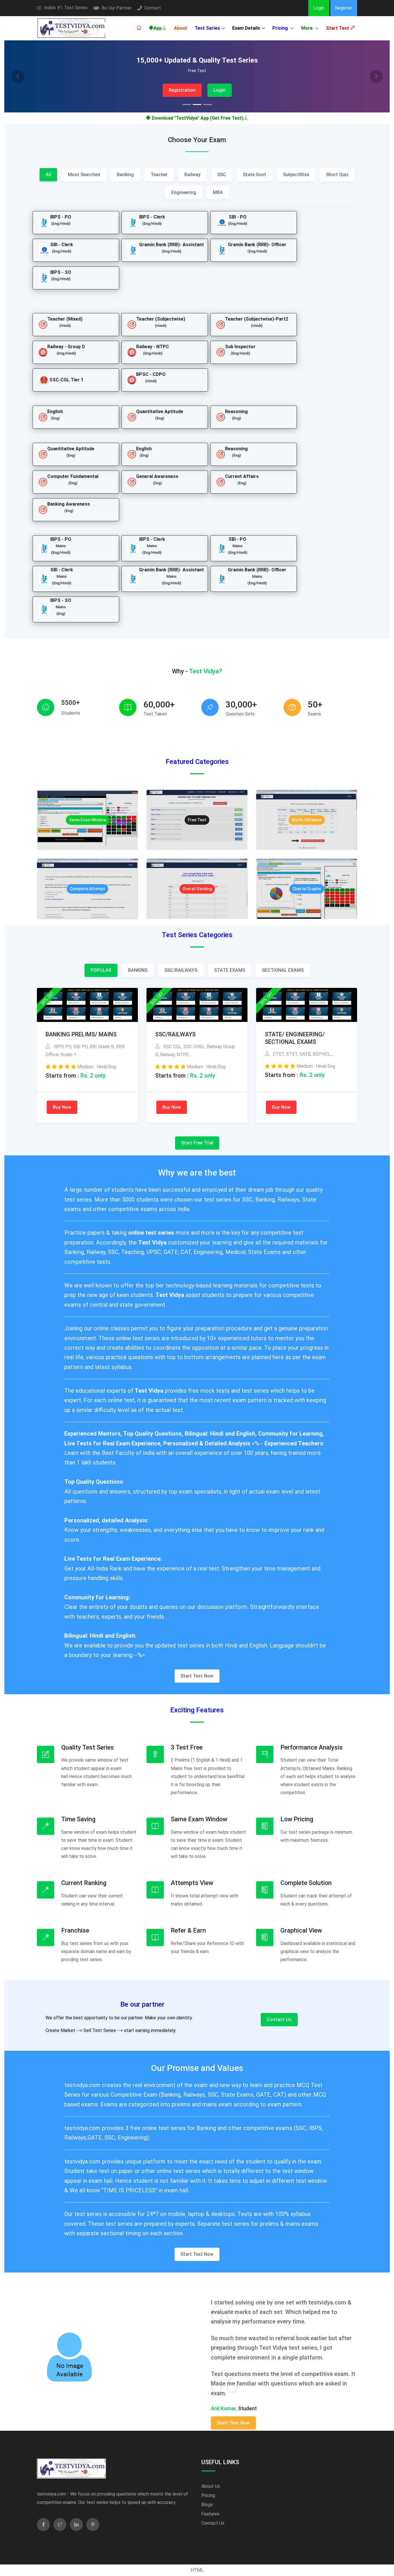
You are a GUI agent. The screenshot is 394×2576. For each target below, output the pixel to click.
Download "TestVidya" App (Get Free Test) (197, 118)
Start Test (338, 28)
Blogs (207, 2505)
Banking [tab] (125, 175)
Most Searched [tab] (84, 175)
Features (210, 2514)
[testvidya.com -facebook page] (43, 2525)
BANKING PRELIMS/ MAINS (81, 1034)
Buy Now (62, 1107)
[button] (18, 76)
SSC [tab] (222, 175)
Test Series (207, 28)
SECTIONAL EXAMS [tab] (283, 970)
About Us (211, 2486)
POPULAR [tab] (101, 970)
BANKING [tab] (138, 970)
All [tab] (48, 175)
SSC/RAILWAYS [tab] (181, 970)
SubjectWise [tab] (296, 175)
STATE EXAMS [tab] (230, 970)
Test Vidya (153, 1242)
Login (319, 8)
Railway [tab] (192, 175)
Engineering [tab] (184, 192)
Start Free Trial (197, 1143)
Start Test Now (197, 1676)
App (158, 28)
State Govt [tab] (255, 175)
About (181, 28)
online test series (152, 1233)
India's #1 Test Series (66, 8)
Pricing (281, 28)
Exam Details (246, 28)
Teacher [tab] (159, 175)
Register (344, 8)
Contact (153, 8)
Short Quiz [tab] (337, 175)
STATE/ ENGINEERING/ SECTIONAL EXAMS (295, 1038)
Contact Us (279, 2019)
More (307, 28)
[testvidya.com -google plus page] (93, 2525)
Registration (182, 90)
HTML (197, 2570)
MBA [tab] (218, 192)
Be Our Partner (117, 8)
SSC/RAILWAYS (175, 1034)
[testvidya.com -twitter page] (60, 2525)
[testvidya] (71, 28)
